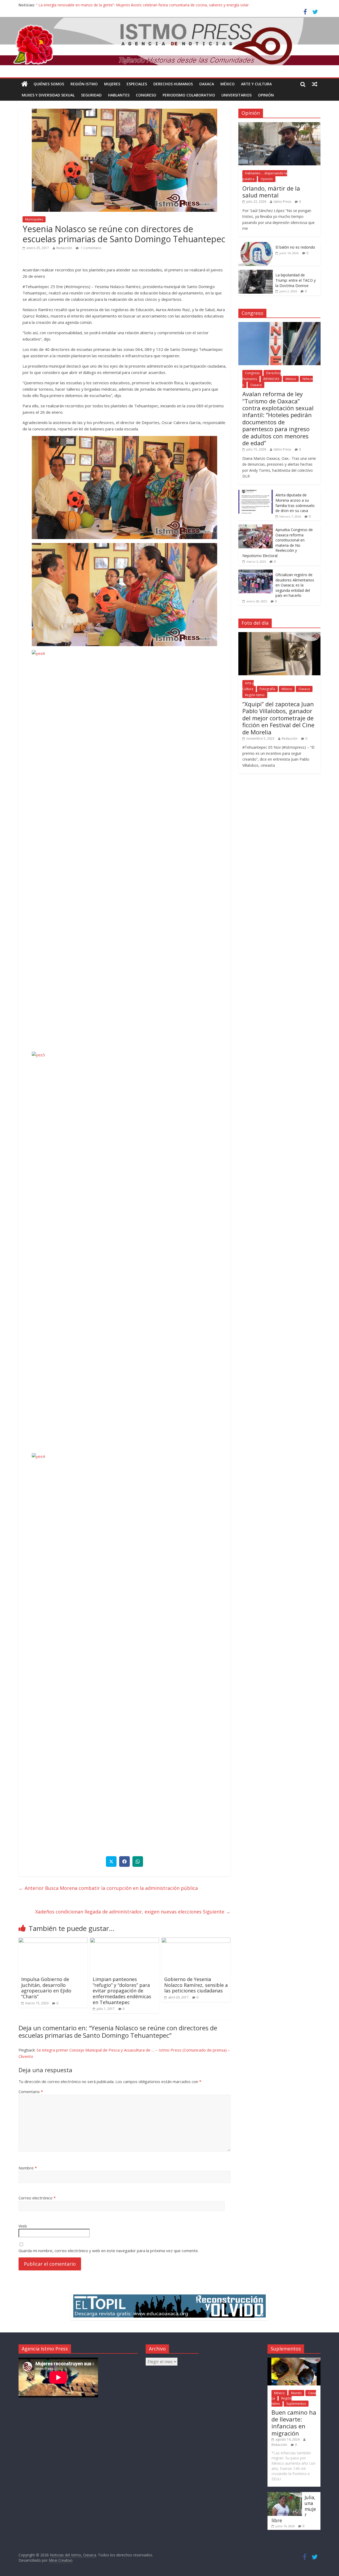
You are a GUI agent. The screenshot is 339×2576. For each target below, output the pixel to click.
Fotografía (267, 689)
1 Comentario (91, 248)
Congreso (146, 95)
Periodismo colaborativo (189, 95)
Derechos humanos (173, 84)
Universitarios (237, 95)
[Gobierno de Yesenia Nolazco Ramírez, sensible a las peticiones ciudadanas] (196, 1941)
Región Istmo (84, 84)
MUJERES (112, 84)
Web (23, 2226)
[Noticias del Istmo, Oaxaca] (169, 41)
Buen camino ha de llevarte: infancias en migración (294, 2423)
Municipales (34, 219)
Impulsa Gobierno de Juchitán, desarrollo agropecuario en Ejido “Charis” (46, 1988)
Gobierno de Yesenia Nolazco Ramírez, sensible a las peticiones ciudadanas (196, 1985)
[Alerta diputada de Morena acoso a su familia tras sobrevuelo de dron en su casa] (256, 493)
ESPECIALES (137, 84)
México (228, 84)
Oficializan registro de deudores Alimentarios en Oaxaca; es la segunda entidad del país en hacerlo (295, 585)
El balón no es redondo (295, 247)
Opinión (266, 95)
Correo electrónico (37, 2198)
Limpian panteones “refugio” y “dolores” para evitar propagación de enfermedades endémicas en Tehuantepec (122, 1991)
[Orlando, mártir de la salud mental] (279, 125)
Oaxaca (207, 84)
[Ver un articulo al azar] (315, 84)
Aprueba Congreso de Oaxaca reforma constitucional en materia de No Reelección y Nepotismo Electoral (278, 543)
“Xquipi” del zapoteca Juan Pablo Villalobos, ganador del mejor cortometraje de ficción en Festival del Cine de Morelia (278, 718)
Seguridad (91, 95)
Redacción (64, 248)
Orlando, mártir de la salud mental (271, 192)
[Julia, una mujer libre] (285, 2495)
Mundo (296, 2393)
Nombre (28, 2168)
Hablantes (119, 95)
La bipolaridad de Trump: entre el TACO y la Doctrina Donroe (296, 280)
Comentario (31, 2092)
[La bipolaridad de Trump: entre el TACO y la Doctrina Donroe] (256, 273)
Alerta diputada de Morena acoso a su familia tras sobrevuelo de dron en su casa (295, 503)
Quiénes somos (49, 84)
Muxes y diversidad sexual (48, 95)
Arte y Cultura (256, 84)
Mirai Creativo (61, 2560)
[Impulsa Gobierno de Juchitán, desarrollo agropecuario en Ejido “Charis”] (53, 1941)
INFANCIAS (271, 379)
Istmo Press (282, 202)
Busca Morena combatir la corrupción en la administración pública (108, 1888)
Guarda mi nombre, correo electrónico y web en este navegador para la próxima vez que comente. (109, 2251)
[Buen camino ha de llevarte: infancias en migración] (294, 2360)
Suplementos (296, 2404)
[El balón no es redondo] (256, 245)
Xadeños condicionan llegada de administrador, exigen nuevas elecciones (131, 1912)
